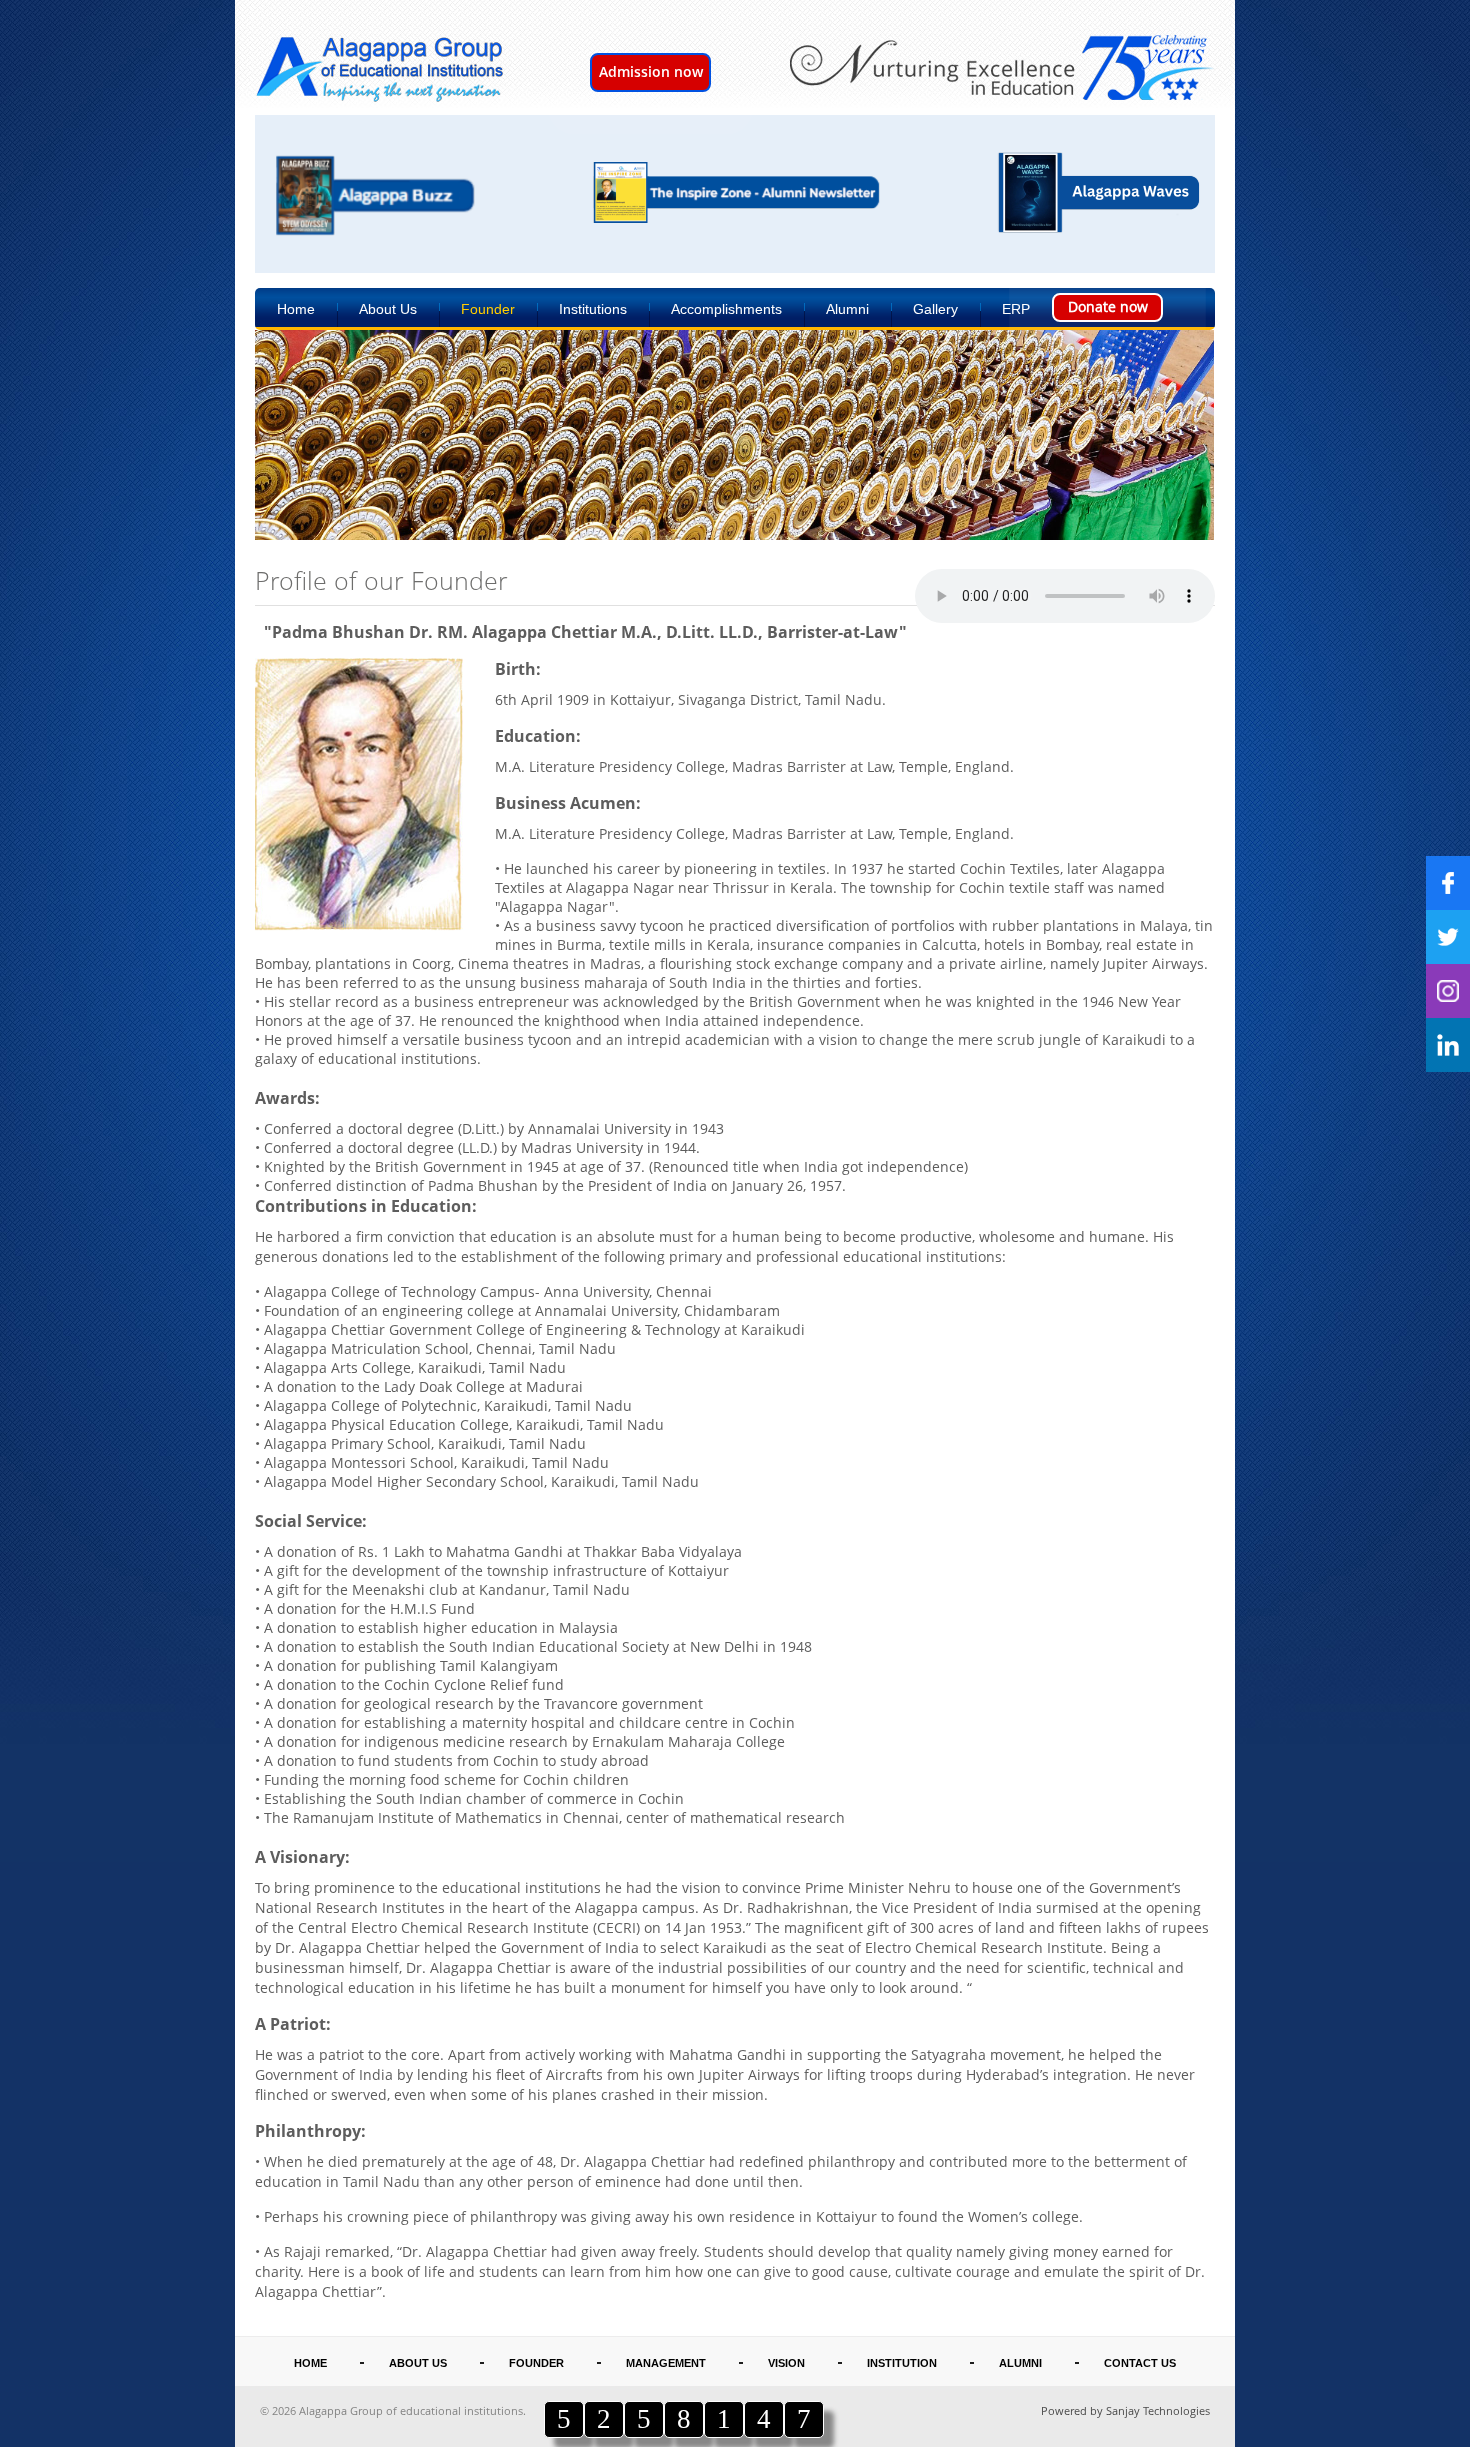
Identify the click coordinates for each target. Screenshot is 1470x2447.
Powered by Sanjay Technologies (1125, 2410)
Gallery (935, 309)
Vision (786, 2363)
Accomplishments (726, 309)
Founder (488, 309)
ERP (1016, 309)
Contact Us (1140, 2363)
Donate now (1108, 306)
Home (296, 309)
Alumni (847, 309)
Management (666, 2363)
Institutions (593, 309)
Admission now (651, 71)
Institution (902, 2363)
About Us (388, 309)
